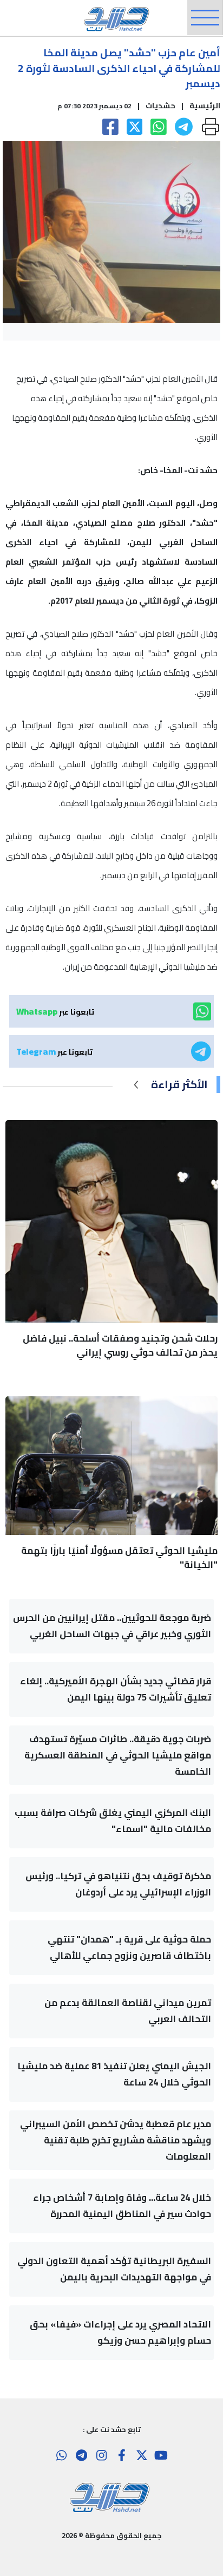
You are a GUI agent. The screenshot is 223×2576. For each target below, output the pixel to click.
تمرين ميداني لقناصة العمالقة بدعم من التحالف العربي (128, 2011)
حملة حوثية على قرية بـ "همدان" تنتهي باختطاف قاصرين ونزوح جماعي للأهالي (129, 1947)
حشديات (160, 106)
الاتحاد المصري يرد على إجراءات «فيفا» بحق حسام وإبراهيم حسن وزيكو (120, 2332)
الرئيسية (205, 106)
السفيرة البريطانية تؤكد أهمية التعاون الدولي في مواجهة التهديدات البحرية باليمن (114, 2269)
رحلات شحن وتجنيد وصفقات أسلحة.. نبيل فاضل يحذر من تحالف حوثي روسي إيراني (120, 1345)
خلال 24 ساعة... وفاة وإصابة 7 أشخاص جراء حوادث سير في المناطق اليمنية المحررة (122, 2206)
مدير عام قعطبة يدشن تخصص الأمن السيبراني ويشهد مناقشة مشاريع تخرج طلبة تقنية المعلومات (116, 2140)
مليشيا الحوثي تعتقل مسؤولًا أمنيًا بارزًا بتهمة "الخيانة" (119, 1558)
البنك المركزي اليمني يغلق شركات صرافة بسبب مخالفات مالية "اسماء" (113, 1821)
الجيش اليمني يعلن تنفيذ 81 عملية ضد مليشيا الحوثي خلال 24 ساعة (114, 2074)
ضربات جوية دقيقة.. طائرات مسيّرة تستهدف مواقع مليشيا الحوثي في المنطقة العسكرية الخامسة (118, 1755)
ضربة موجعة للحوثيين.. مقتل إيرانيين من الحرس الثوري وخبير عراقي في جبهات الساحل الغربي (112, 1626)
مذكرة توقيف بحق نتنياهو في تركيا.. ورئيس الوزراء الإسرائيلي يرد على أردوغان (118, 1884)
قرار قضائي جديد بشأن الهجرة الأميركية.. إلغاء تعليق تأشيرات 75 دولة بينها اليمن (116, 1689)
